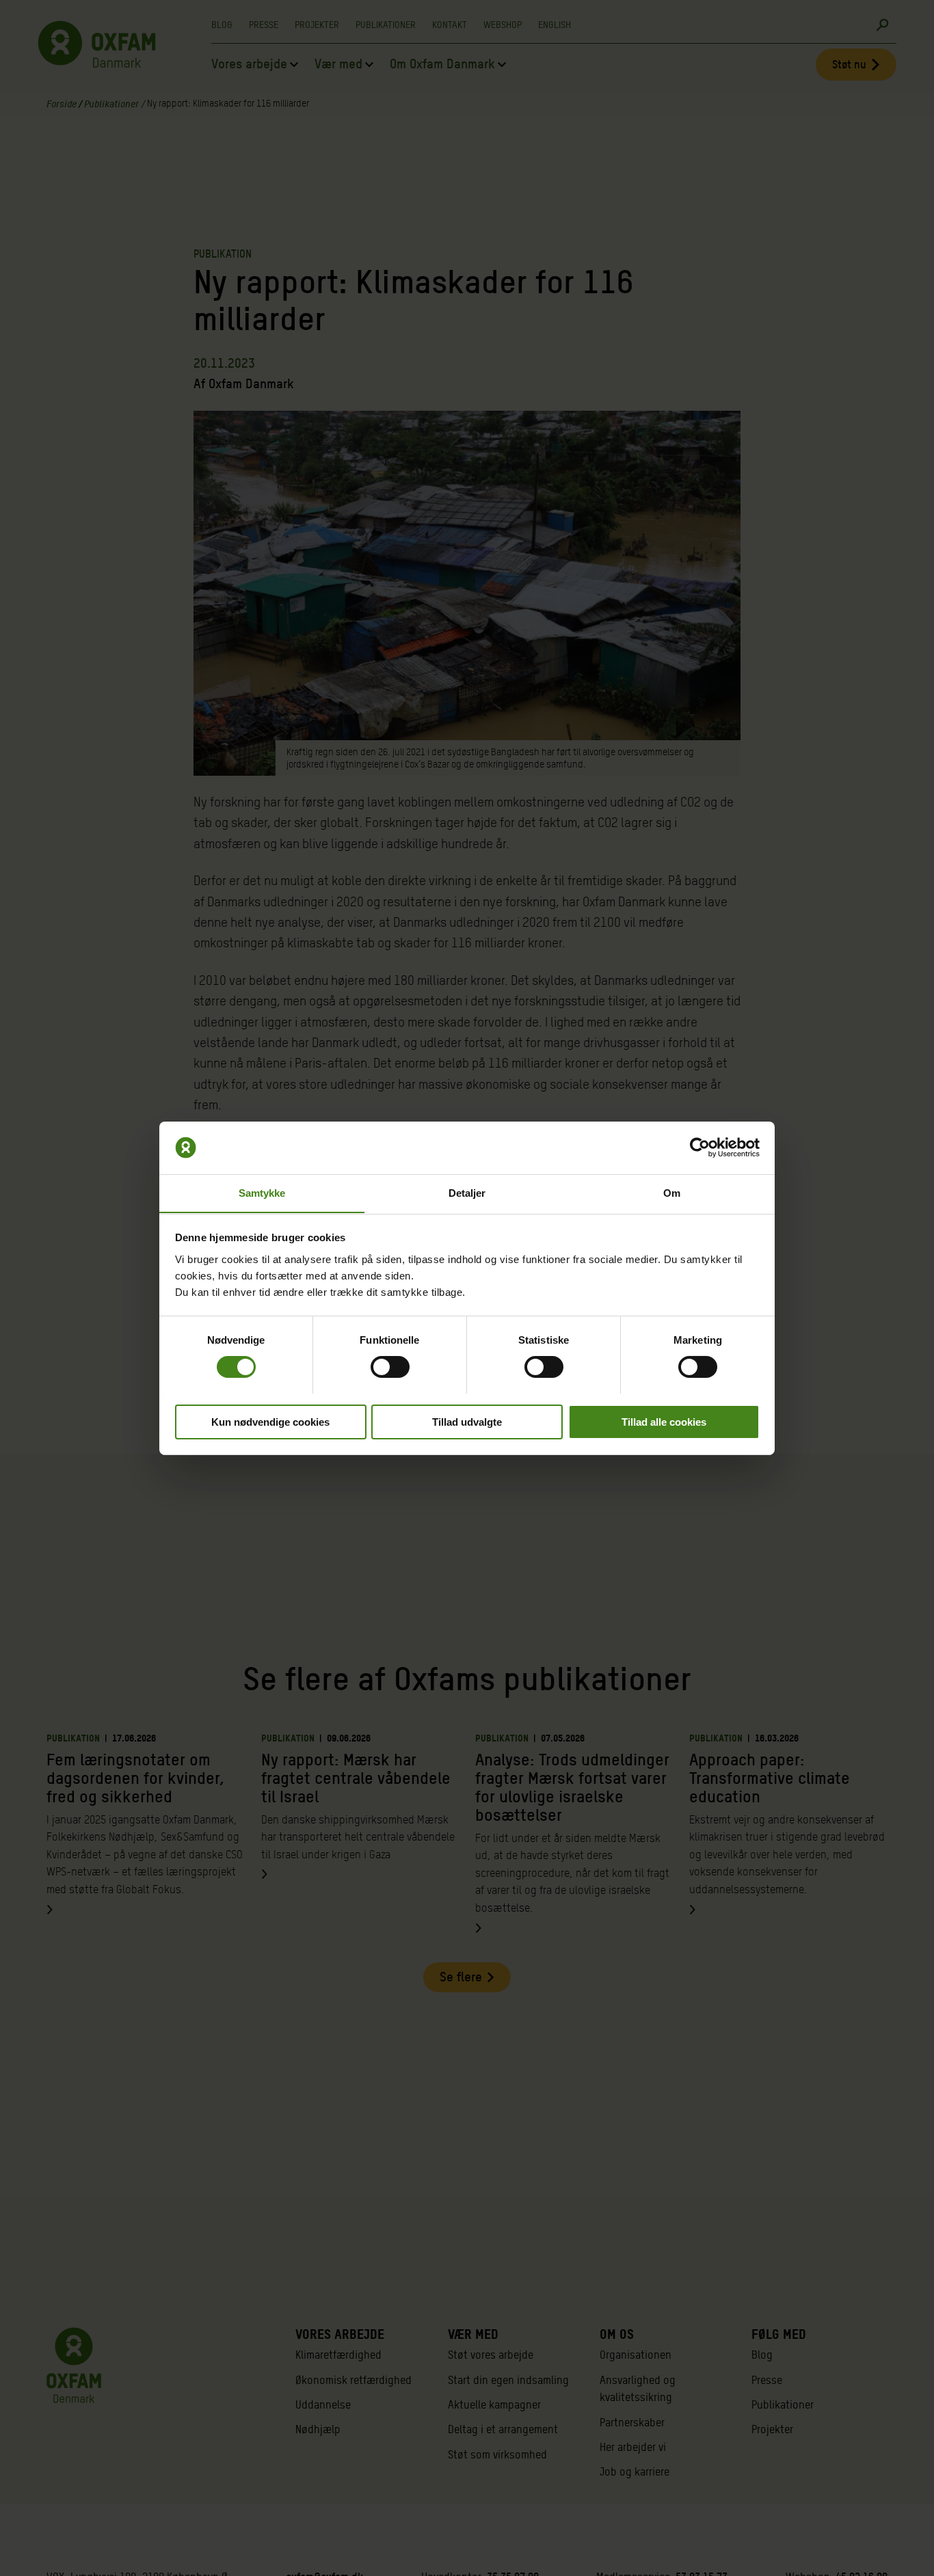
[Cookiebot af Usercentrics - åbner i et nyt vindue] (700, 1148)
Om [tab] (672, 1192)
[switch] (390, 1367)
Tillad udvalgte (467, 1421)
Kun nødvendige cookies (270, 1421)
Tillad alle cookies (664, 1421)
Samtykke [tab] (262, 1192)
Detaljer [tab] (467, 1192)
